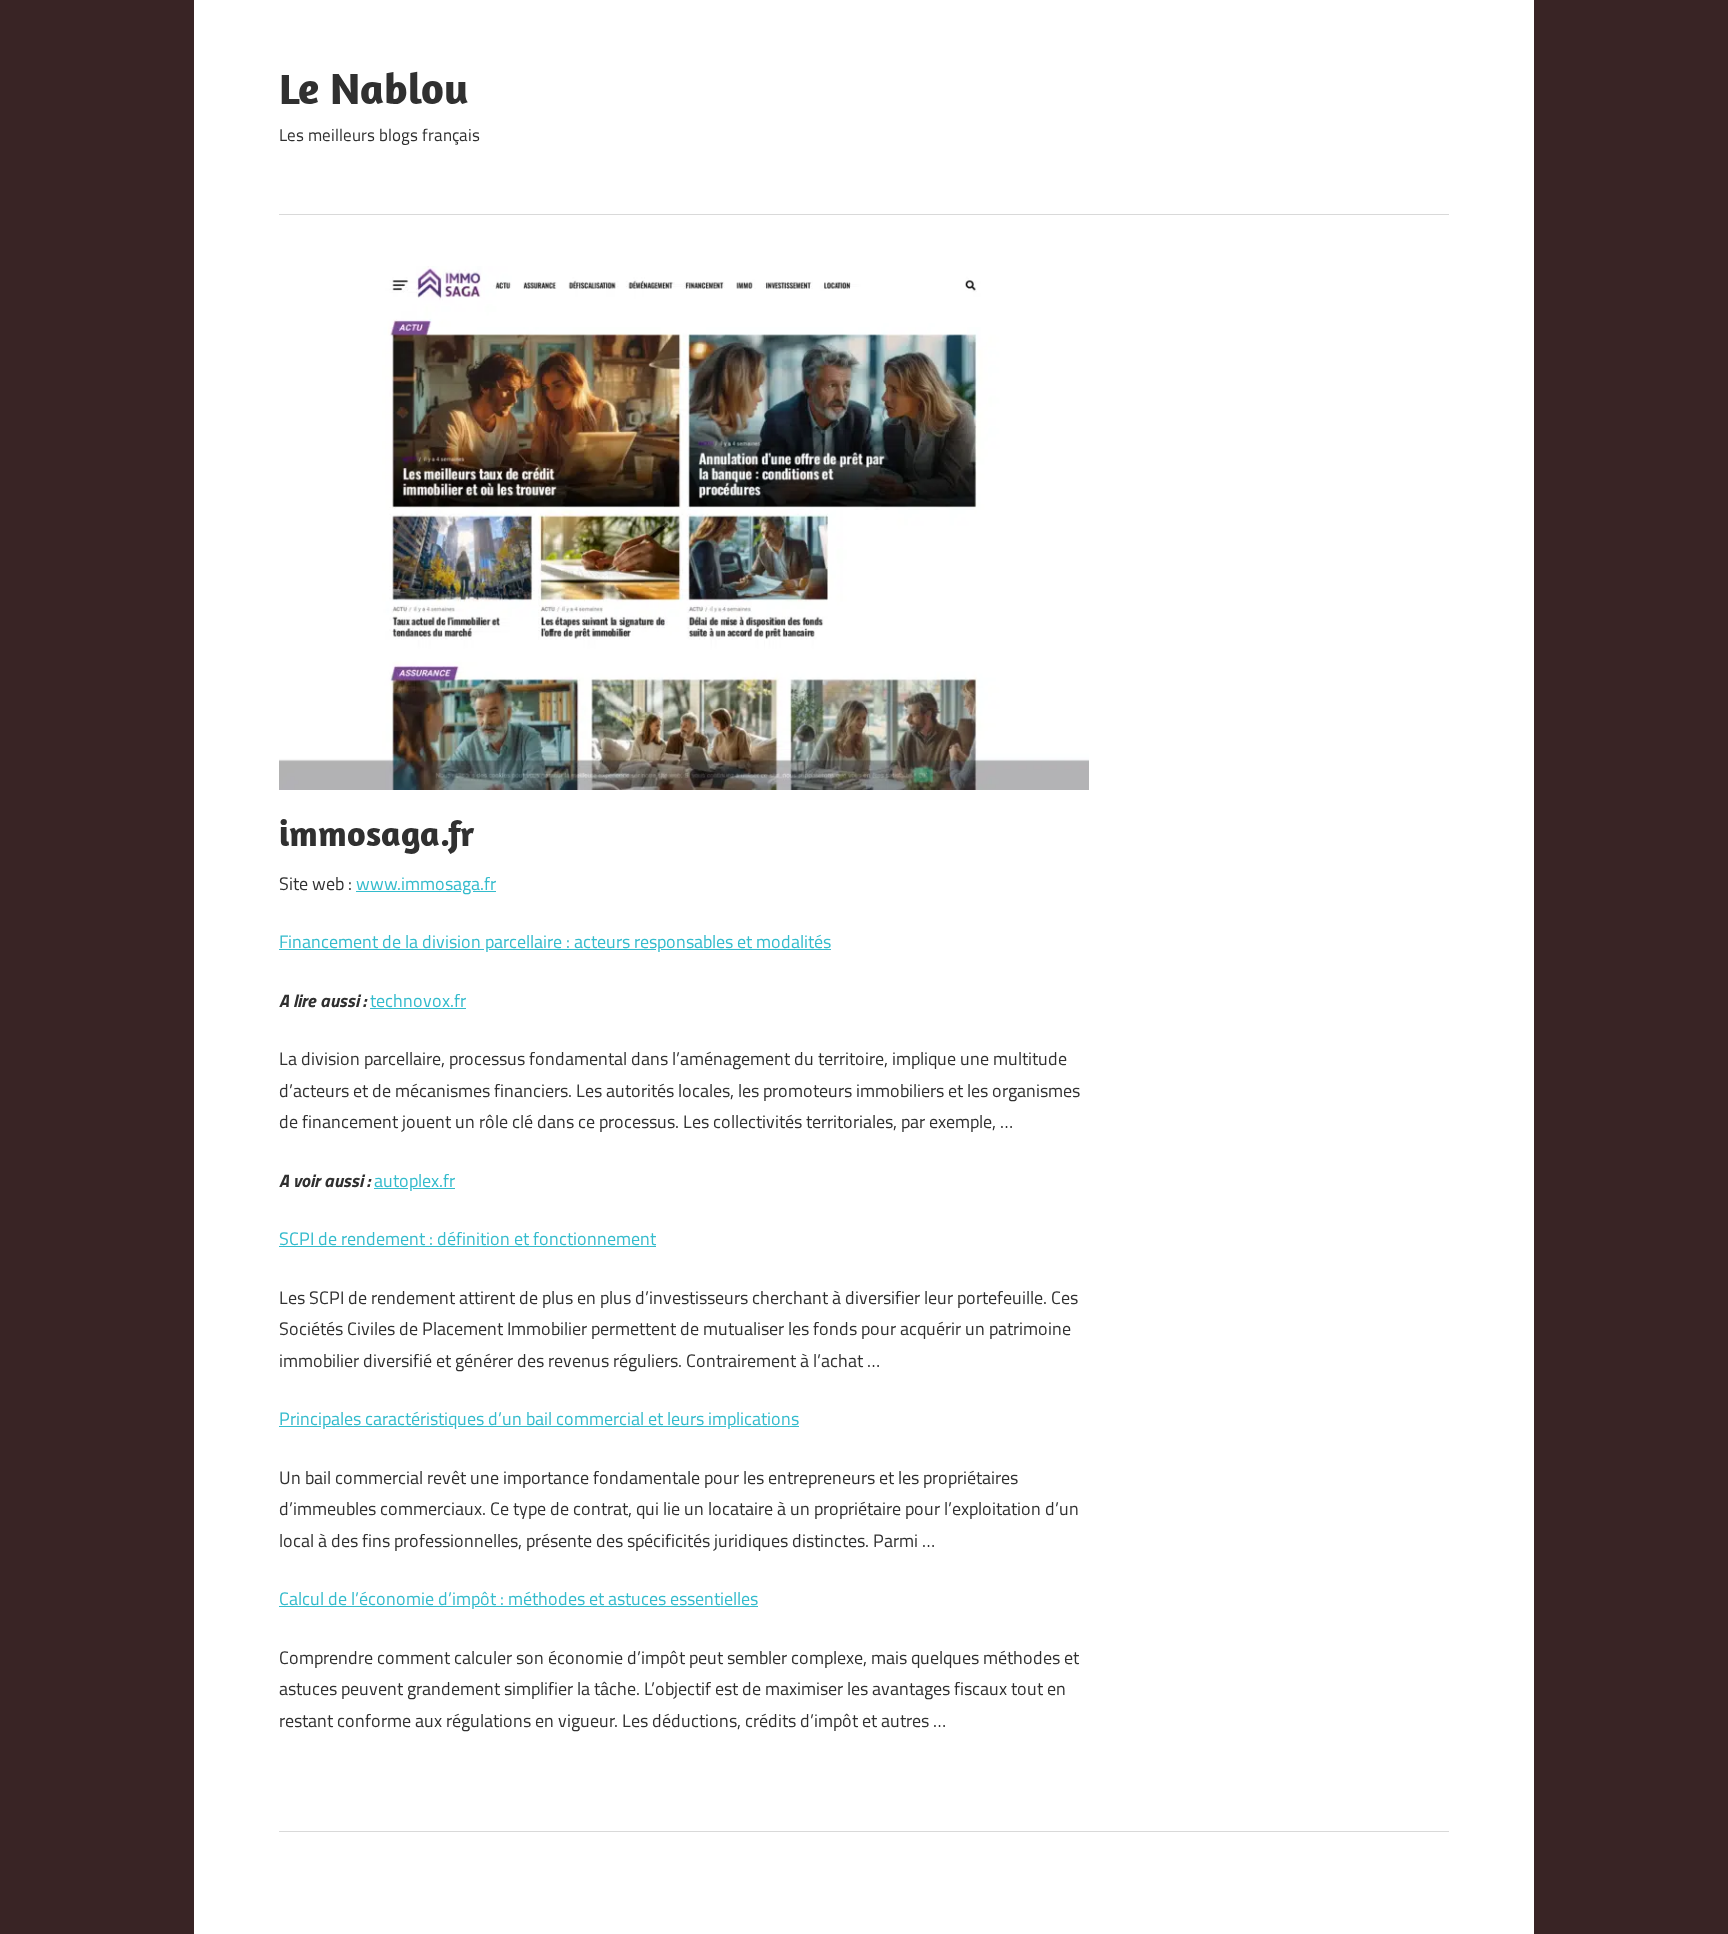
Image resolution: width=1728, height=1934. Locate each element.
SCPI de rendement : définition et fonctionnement (467, 1238)
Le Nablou (374, 88)
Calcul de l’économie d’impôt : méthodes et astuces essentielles (518, 1598)
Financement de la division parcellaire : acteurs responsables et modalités (555, 941)
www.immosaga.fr (426, 883)
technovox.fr (418, 1000)
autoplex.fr (414, 1180)
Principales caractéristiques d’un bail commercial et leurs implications (539, 1418)
